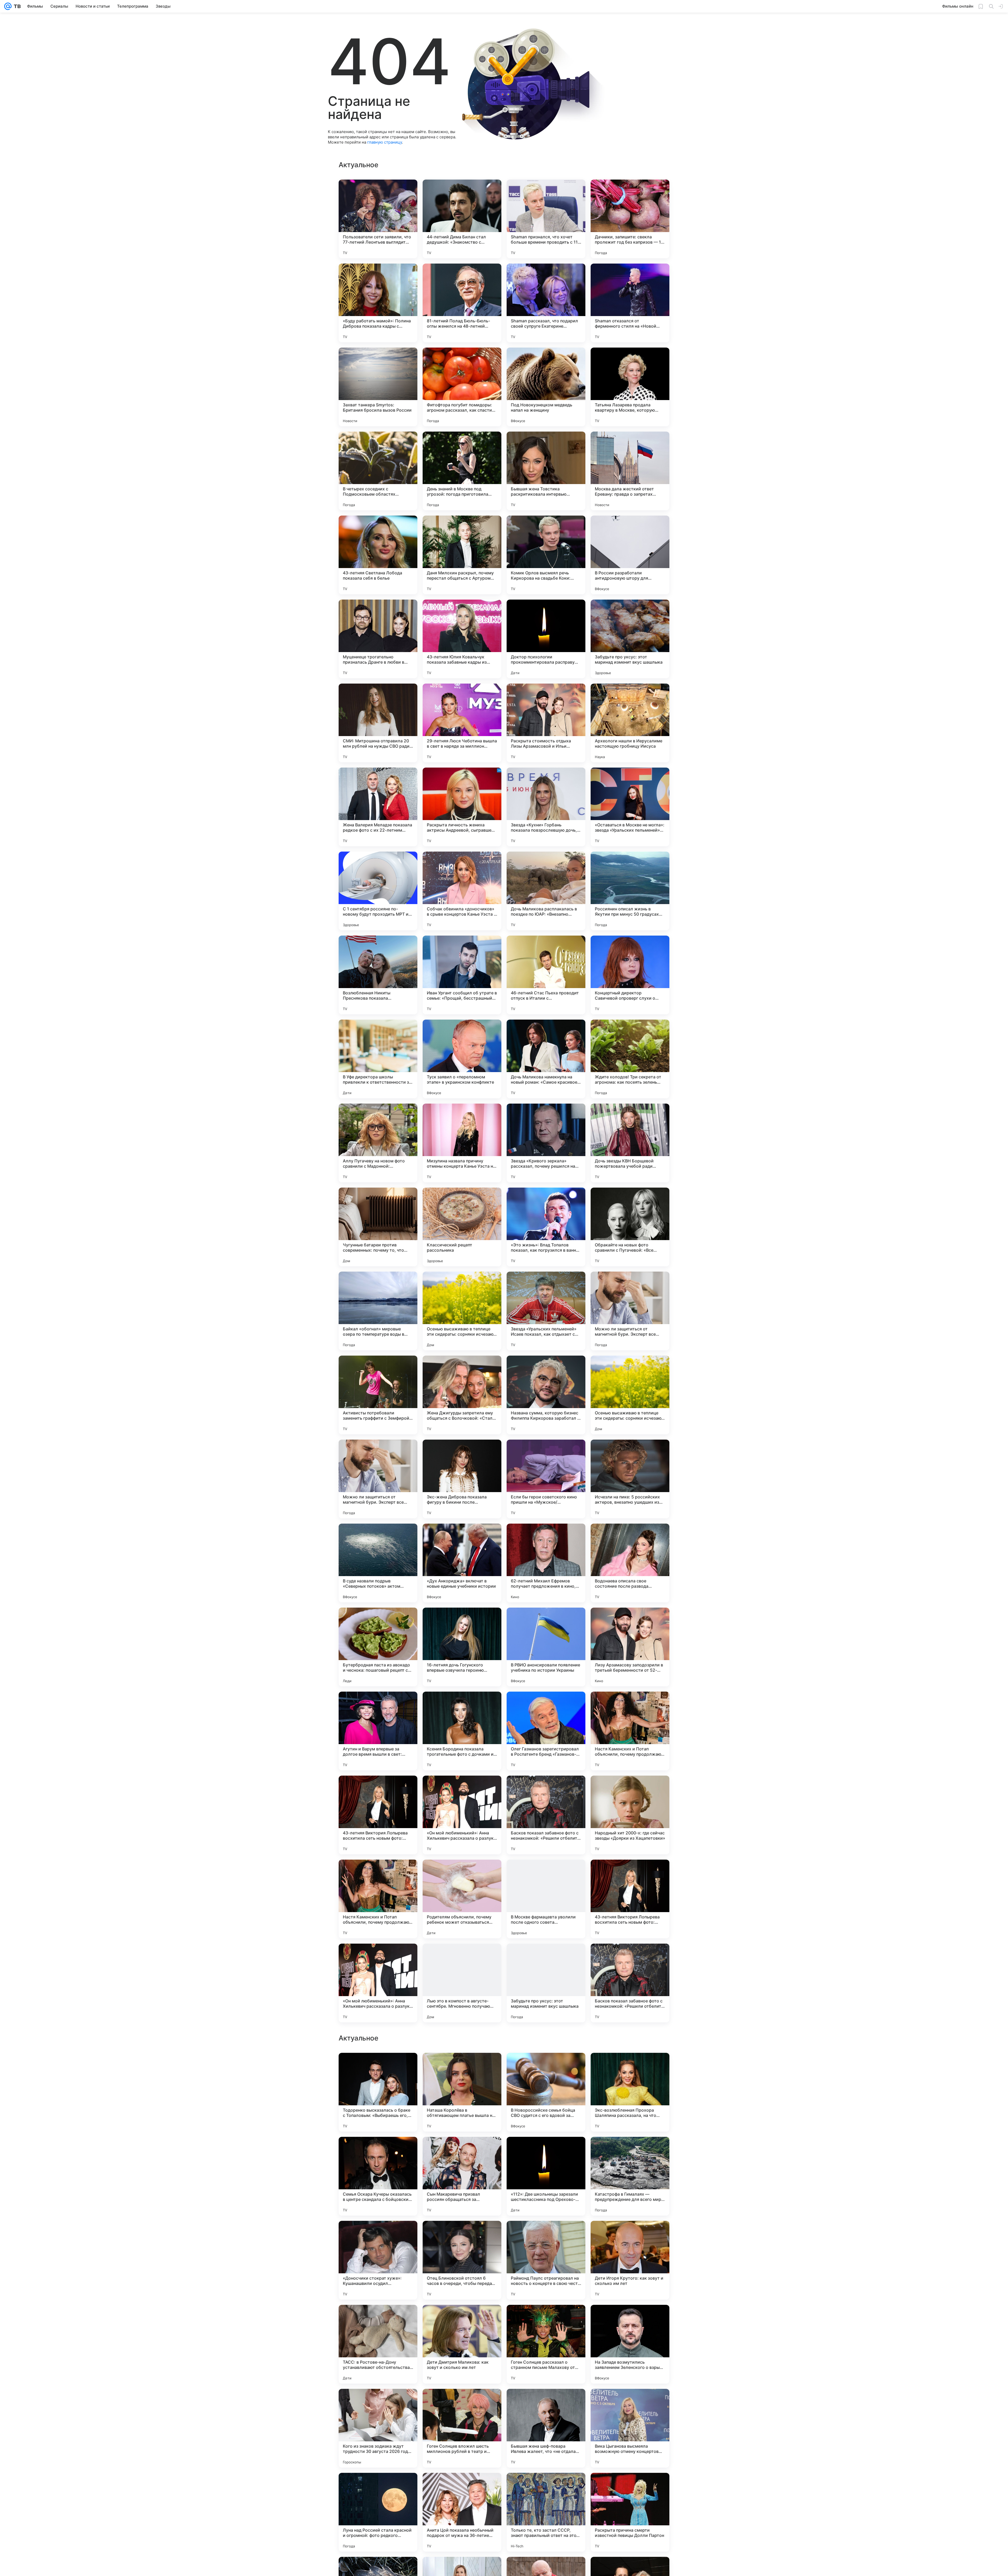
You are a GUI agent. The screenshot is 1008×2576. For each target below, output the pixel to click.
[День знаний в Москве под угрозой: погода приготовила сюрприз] (462, 471)
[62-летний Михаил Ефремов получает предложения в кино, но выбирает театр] (546, 1563)
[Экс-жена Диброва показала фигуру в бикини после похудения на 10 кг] (462, 1479)
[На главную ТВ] (16, 6)
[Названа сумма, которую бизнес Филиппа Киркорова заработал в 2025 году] (546, 1395)
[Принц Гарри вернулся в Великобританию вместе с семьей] (462, 2403)
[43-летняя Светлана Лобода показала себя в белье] (378, 555)
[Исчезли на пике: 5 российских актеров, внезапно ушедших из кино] (630, 1479)
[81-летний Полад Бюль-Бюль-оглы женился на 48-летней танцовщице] (462, 303)
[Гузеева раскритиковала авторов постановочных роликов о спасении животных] (462, 2235)
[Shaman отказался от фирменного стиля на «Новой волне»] (630, 303)
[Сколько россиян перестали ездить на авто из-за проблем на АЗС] (546, 2487)
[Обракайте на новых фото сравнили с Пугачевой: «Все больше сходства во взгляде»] (630, 1227)
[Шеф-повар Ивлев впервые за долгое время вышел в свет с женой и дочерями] (378, 2151)
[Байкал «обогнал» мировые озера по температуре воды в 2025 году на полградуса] (378, 1311)
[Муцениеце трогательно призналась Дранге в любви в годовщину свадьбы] (378, 639)
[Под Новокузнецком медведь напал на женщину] (546, 387)
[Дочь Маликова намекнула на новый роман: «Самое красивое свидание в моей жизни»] (546, 1059)
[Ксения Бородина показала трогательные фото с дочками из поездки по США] (462, 1731)
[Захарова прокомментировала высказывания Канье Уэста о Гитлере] (630, 2067)
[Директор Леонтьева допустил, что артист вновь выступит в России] (630, 2403)
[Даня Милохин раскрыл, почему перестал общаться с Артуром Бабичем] (462, 555)
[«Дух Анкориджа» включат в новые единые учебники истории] (462, 1563)
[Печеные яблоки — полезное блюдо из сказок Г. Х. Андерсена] (630, 2487)
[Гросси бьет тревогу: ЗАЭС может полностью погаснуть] (462, 2319)
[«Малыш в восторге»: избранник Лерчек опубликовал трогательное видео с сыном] (462, 2487)
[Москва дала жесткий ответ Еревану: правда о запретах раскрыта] (630, 471)
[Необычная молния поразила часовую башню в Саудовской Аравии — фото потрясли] (378, 2487)
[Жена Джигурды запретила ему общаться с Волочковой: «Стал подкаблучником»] (462, 1395)
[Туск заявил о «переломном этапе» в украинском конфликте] (462, 1059)
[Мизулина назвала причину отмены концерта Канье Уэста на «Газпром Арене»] (462, 1143)
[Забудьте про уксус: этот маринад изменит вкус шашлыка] (630, 639)
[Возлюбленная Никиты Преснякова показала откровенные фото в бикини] (378, 975)
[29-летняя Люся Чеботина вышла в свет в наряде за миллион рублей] (462, 723)
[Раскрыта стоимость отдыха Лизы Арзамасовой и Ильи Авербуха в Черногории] (546, 723)
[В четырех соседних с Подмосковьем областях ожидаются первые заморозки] (378, 471)
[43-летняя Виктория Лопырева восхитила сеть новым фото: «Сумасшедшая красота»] (378, 1815)
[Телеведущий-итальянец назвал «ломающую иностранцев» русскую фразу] (546, 2067)
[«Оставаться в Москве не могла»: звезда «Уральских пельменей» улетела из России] (630, 807)
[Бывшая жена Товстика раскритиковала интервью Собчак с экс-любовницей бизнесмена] (546, 471)
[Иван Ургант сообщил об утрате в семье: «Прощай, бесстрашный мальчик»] (462, 975)
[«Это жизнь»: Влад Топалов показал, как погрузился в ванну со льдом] (546, 1227)
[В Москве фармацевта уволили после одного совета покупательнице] (546, 1899)
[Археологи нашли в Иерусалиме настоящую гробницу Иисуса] (630, 723)
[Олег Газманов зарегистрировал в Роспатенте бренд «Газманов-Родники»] (546, 1731)
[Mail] (8, 6)
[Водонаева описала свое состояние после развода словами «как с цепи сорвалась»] (630, 1563)
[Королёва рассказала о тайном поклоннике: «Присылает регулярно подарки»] (378, 2235)
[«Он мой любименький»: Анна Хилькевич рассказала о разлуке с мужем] (462, 1815)
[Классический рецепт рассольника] (462, 1227)
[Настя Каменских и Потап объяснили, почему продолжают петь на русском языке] (630, 1731)
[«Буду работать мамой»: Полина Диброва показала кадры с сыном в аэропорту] (378, 303)
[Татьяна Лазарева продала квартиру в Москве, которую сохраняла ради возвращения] (630, 387)
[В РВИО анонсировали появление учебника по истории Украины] (546, 1647)
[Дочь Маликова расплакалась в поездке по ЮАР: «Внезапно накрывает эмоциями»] (546, 891)
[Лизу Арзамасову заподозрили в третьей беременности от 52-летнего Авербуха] (630, 1647)
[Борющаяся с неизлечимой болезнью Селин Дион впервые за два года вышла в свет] (630, 2319)
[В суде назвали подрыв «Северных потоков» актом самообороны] (378, 1563)
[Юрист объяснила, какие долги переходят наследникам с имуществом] (546, 2151)
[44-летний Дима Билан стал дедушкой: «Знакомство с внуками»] (462, 219)
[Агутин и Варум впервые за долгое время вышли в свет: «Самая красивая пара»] (378, 1731)
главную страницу (385, 142)
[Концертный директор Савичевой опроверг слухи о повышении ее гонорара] (630, 975)
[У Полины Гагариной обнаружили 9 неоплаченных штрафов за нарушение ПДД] (630, 2151)
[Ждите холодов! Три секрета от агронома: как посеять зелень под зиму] (630, 1059)
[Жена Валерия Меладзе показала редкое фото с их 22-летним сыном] (378, 807)
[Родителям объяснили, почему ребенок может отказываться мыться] (462, 1899)
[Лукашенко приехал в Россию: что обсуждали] (462, 2151)
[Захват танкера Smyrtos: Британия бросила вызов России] (378, 387)
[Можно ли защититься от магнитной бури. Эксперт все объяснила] (630, 1311)
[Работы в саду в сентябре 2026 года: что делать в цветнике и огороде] (546, 2235)
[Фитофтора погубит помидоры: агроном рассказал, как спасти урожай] (462, 387)
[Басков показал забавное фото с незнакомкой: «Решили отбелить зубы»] (546, 1815)
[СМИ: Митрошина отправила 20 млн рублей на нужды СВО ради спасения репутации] (378, 723)
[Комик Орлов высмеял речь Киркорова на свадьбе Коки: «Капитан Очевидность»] (546, 555)
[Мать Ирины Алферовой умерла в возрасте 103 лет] (378, 2319)
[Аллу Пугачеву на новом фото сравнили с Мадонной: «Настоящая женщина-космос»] (378, 1143)
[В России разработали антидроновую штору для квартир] (630, 555)
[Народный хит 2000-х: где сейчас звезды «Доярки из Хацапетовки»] (630, 1815)
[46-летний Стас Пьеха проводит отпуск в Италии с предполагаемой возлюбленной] (546, 975)
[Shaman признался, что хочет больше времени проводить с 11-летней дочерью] (546, 219)
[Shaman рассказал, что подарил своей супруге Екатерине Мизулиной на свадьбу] (546, 303)
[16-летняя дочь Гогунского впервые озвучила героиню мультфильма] (462, 1647)
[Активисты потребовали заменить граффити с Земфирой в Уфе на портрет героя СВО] (378, 1395)
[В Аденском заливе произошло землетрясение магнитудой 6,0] (462, 2067)
